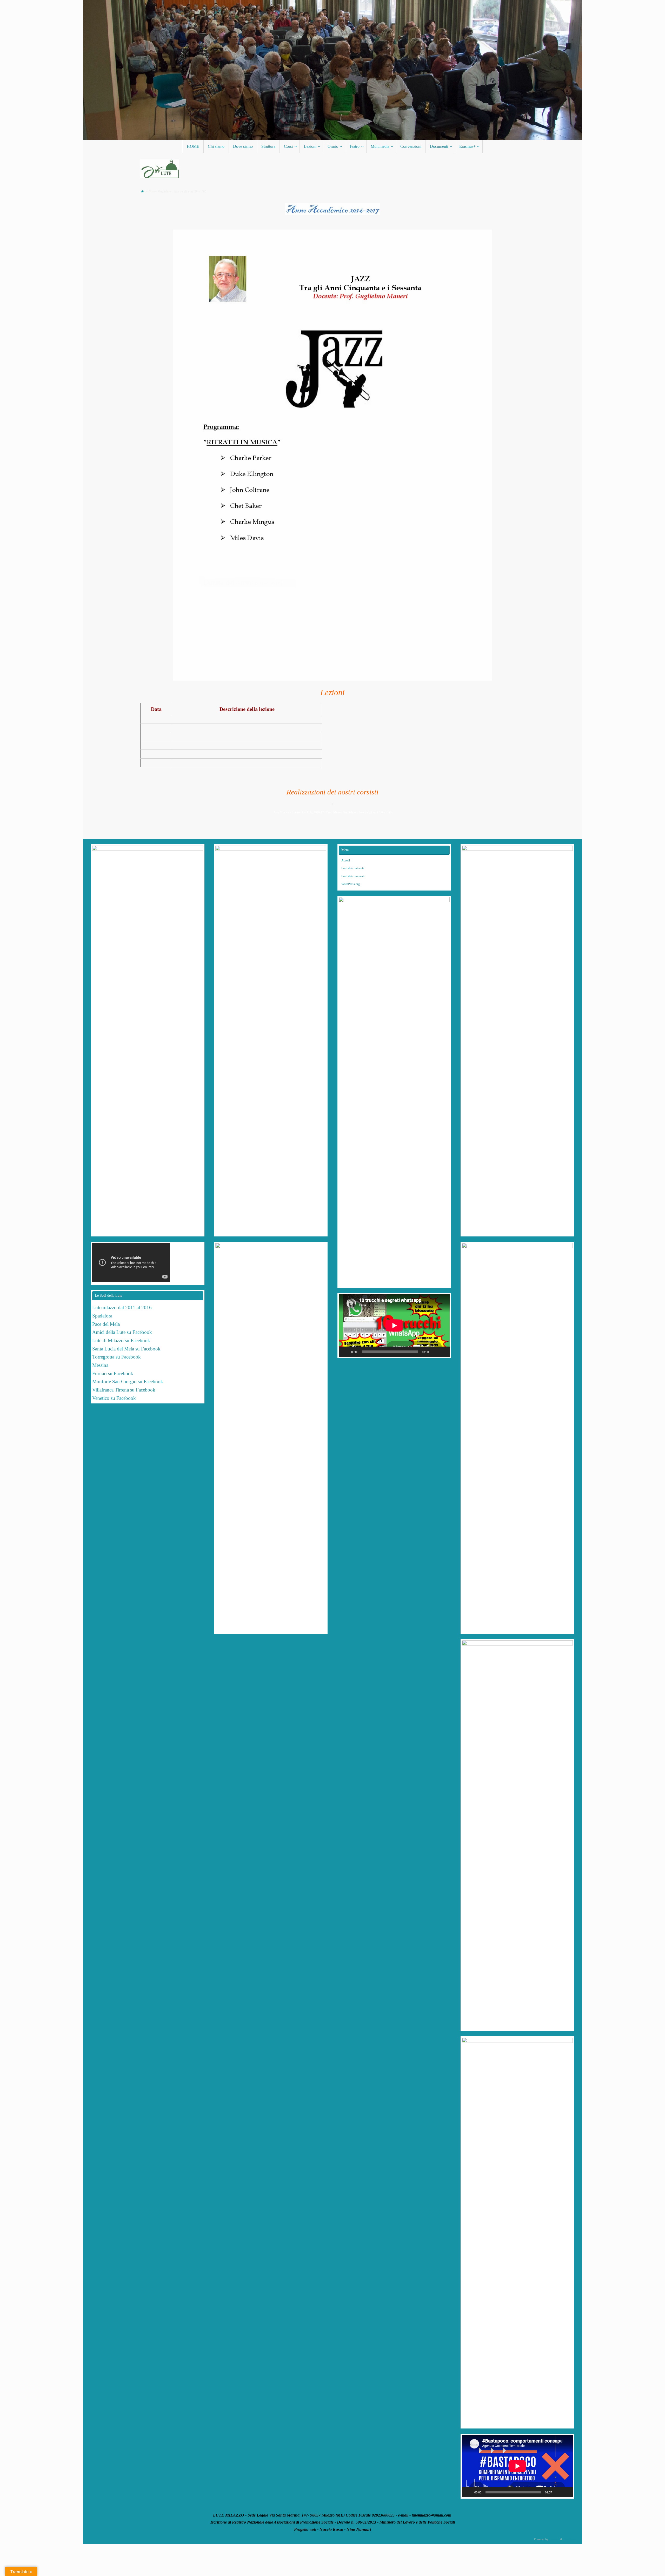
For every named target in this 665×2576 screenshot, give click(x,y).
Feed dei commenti (353, 876)
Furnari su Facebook (113, 1373)
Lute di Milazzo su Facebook (121, 1340)
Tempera (554, 2539)
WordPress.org (351, 884)
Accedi (346, 860)
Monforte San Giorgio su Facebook (128, 1381)
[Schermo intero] (443, 1352)
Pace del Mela (106, 1324)
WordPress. (570, 2539)
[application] (394, 1326)
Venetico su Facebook (114, 1398)
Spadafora (102, 1316)
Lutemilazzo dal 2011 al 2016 (122, 1307)
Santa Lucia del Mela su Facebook (126, 1349)
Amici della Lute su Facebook (122, 1332)
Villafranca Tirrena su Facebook (124, 1390)
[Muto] (435, 1352)
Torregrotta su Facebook (117, 1357)
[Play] (345, 1352)
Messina (101, 1365)
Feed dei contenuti (353, 868)
